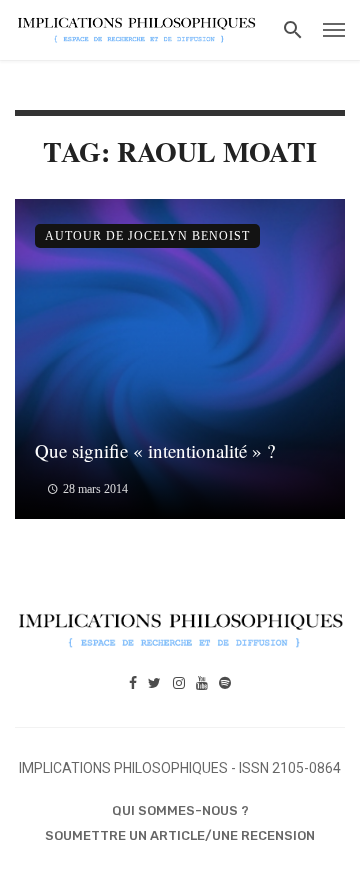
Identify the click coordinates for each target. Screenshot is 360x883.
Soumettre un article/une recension (180, 835)
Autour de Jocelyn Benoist (147, 236)
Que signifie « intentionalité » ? (155, 450)
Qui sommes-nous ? (180, 810)
